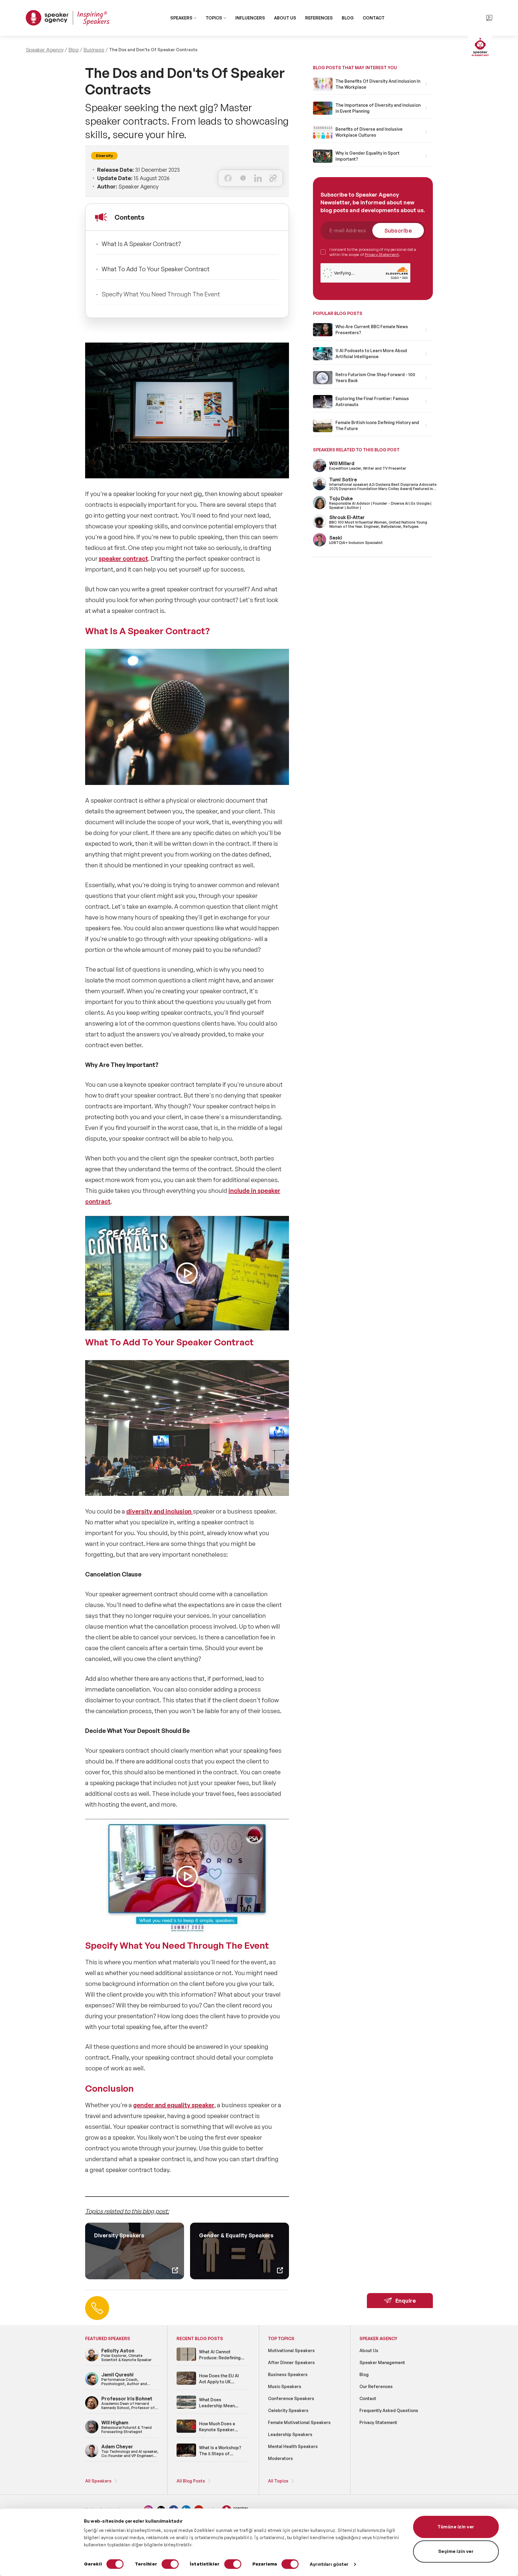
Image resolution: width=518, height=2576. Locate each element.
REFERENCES (319, 18)
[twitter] (243, 178)
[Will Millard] (320, 471)
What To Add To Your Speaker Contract (156, 269)
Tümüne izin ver (456, 2527)
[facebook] (228, 178)
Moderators (280, 2458)
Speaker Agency (45, 50)
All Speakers (98, 2481)
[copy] (273, 178)
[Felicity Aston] (92, 2360)
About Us (369, 2350)
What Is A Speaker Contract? (141, 244)
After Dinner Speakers (291, 2362)
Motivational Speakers (291, 2350)
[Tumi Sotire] (320, 489)
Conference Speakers (291, 2398)
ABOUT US (285, 18)
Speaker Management (382, 2362)
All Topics (278, 2481)
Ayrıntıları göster (329, 2564)
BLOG (348, 18)
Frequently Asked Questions (389, 2410)
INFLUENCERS (250, 18)
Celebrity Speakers (288, 2410)
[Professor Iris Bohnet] (92, 2408)
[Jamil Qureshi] (92, 2384)
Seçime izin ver (456, 2551)
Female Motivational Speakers (299, 2422)
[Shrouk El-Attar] (320, 527)
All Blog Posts (191, 2481)
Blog (73, 50)
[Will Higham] (92, 2432)
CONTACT (374, 18)
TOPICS (214, 18)
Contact (368, 2398)
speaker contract (123, 559)
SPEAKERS (181, 18)
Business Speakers (288, 2374)
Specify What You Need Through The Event (161, 294)
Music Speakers (285, 2386)
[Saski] (320, 545)
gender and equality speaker (174, 2105)
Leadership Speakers (290, 2434)
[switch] (170, 2564)
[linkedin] (258, 178)
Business (94, 50)
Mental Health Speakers (293, 2446)
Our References (376, 2386)
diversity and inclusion (159, 1511)
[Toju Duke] (320, 508)
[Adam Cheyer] (92, 2456)
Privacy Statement (382, 254)
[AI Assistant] (480, 48)
